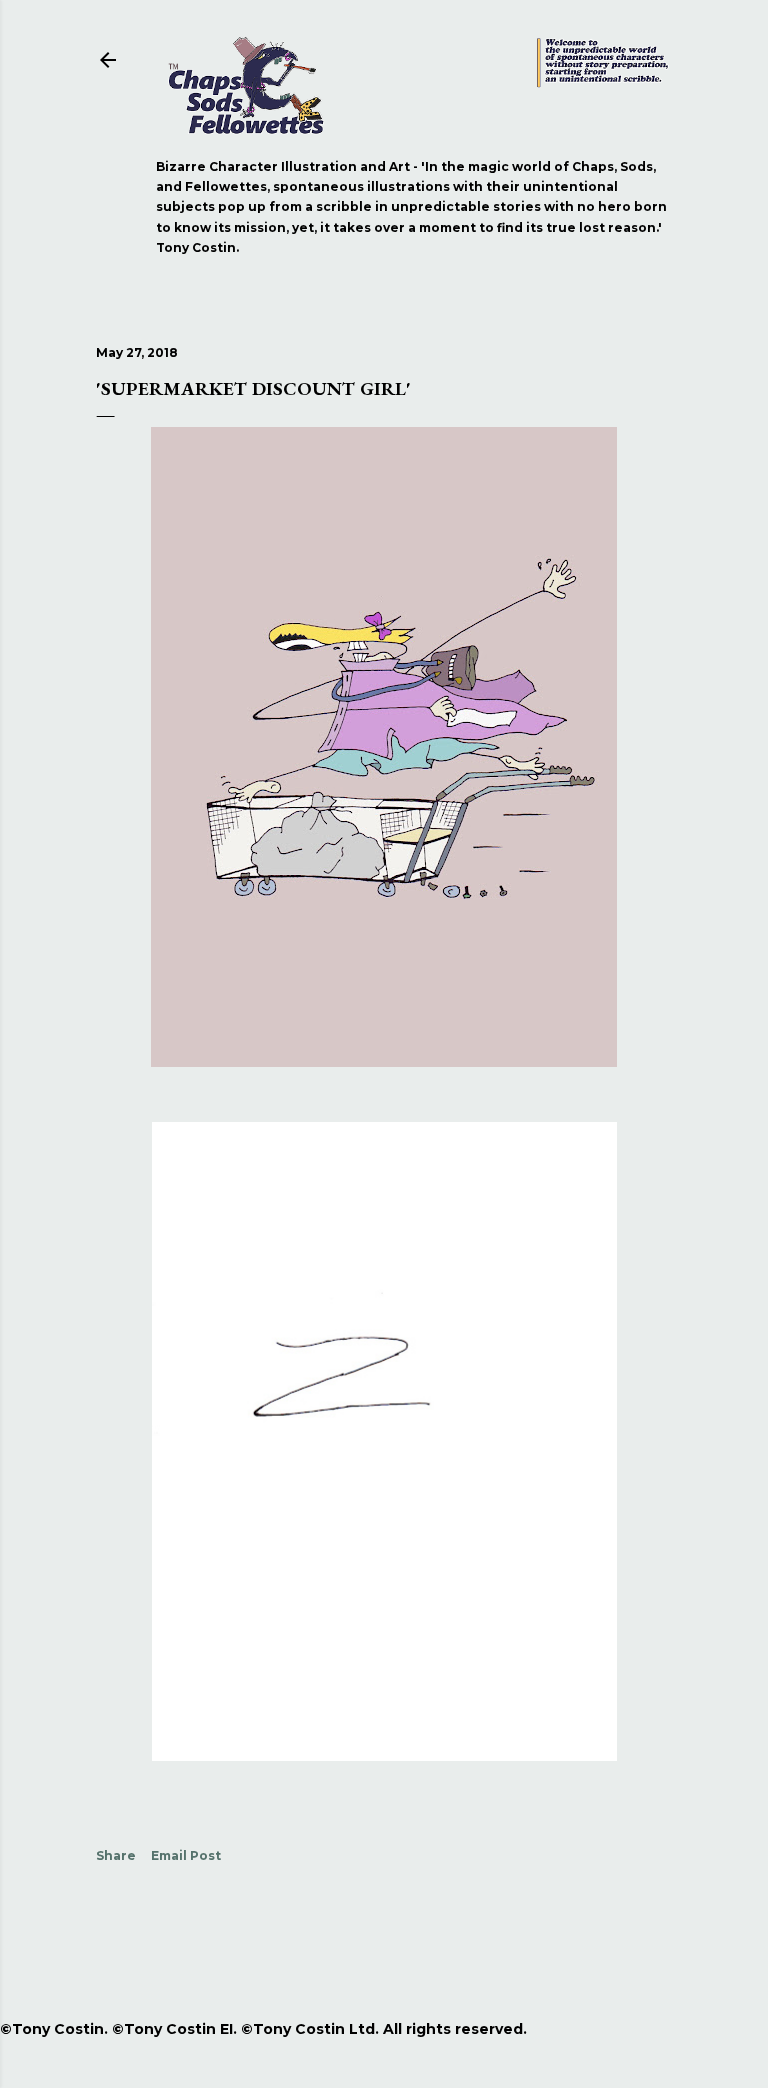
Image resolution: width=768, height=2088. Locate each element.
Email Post (186, 1855)
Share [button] (116, 1855)
